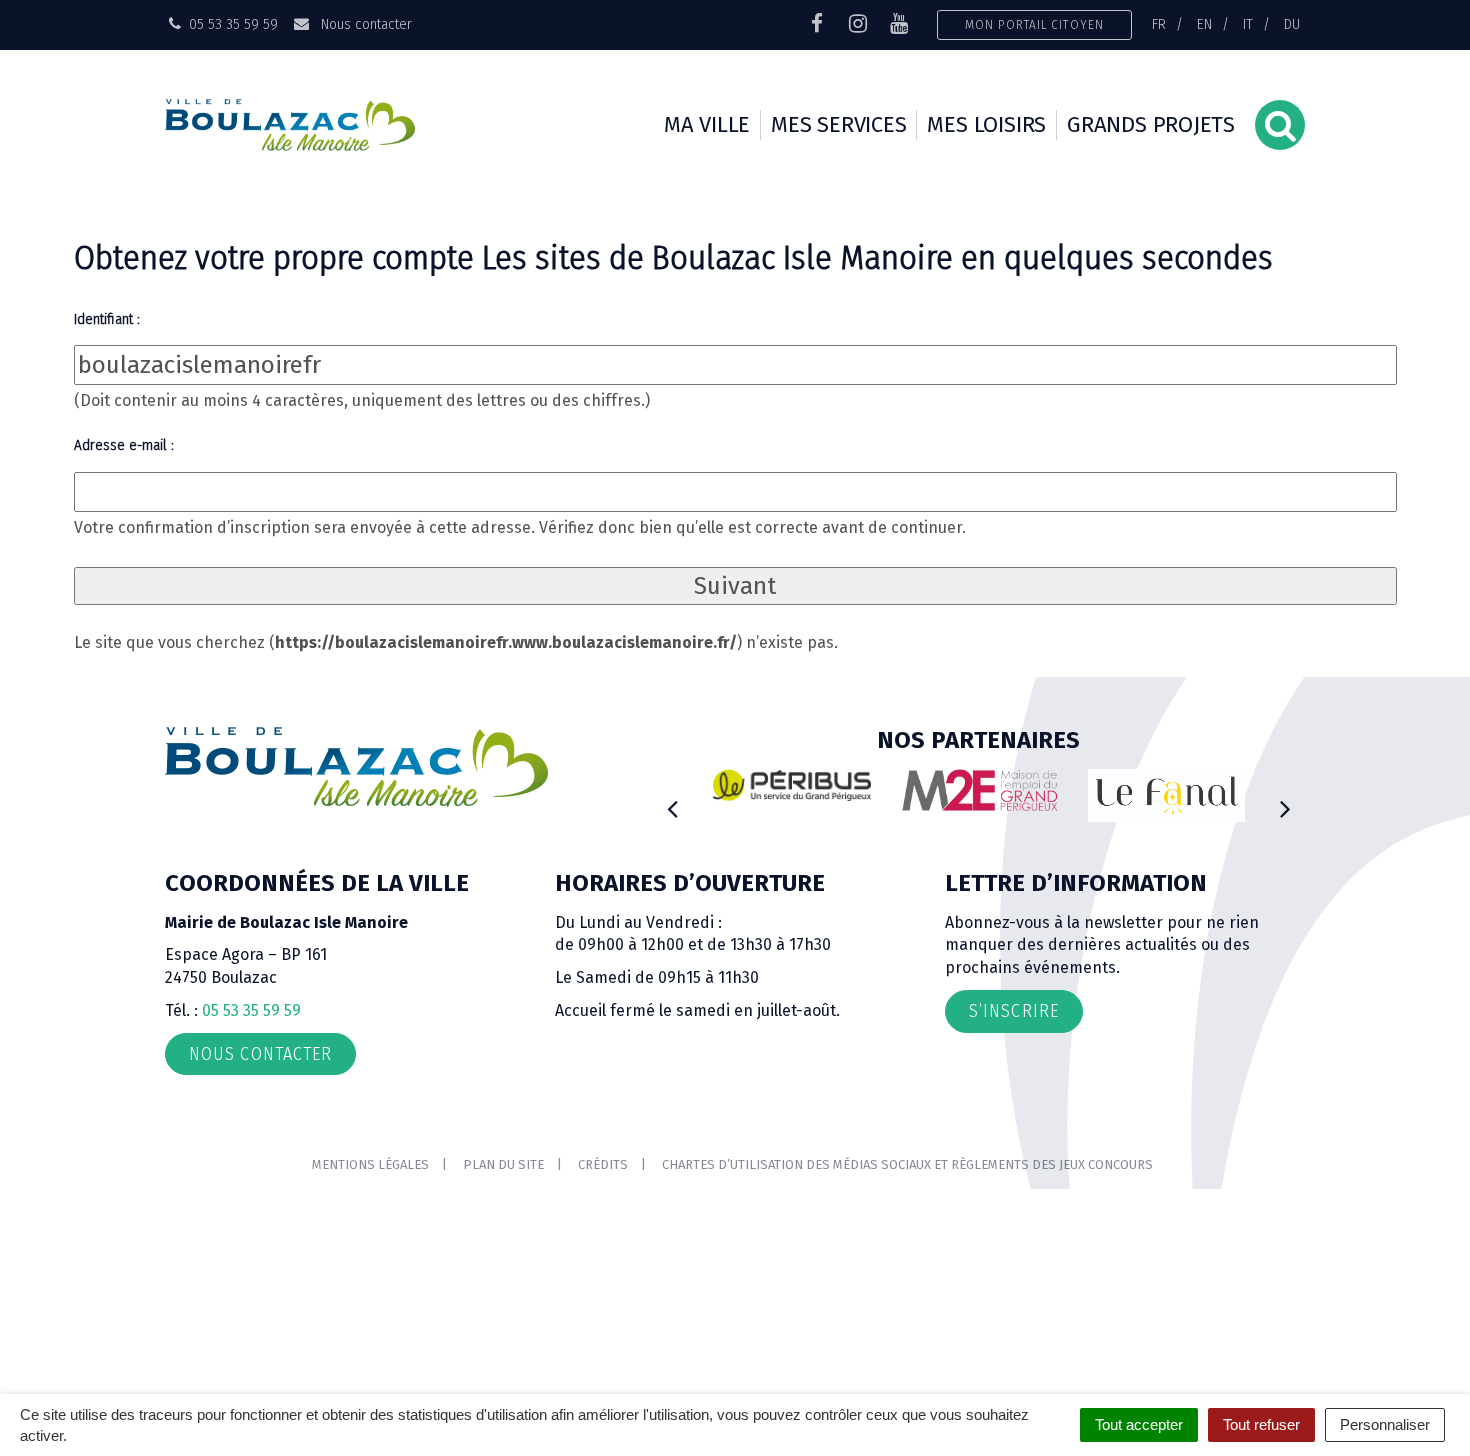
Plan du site (503, 1164)
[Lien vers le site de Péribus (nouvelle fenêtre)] (792, 785)
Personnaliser (1385, 1424)
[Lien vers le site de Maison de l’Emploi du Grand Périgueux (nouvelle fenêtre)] (980, 790)
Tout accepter (1139, 1424)
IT (1248, 24)
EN (1204, 24)
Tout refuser (1261, 1424)
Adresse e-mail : (124, 445)
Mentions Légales (370, 1164)
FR (1159, 24)
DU (1292, 24)
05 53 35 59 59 (251, 1010)
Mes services (838, 124)
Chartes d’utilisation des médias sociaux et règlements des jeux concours (907, 1164)
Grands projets (1151, 124)
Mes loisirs (986, 124)
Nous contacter (364, 24)
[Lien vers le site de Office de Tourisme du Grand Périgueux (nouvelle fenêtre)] (1167, 795)
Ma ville (707, 124)
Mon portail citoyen (1034, 24)
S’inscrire (1014, 1011)
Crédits (603, 1164)
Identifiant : (107, 319)
